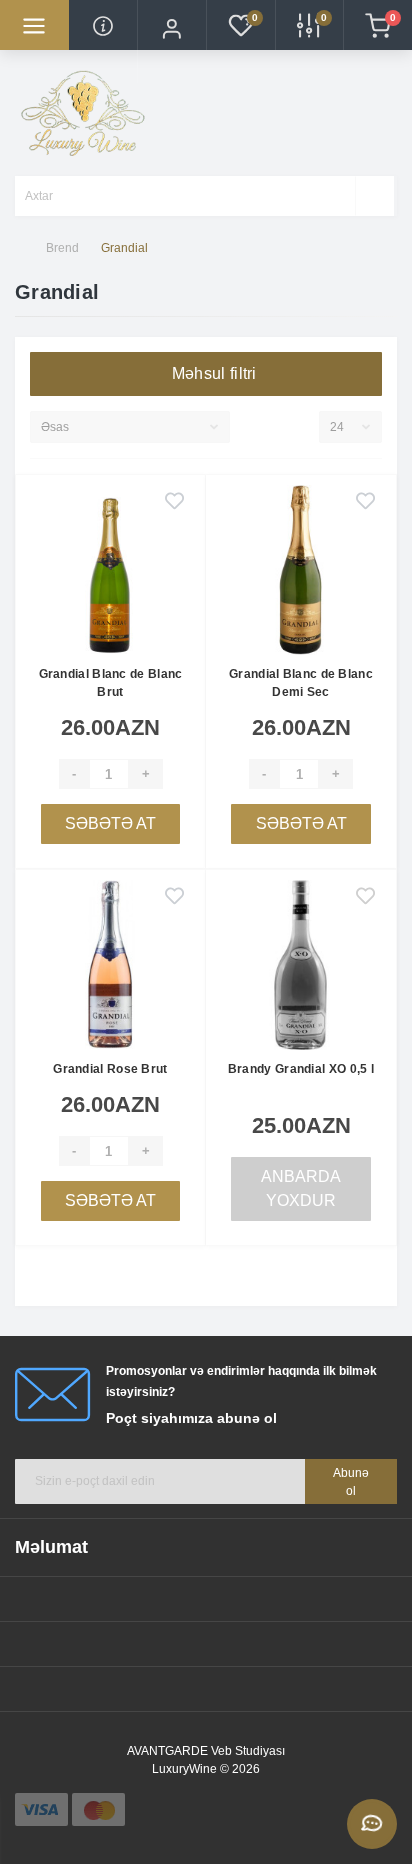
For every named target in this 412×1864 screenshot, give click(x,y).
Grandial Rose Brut (110, 1069)
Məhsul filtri (212, 373)
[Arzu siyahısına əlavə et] (174, 503)
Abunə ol (351, 1482)
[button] (171, 41)
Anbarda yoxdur (301, 1188)
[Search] (374, 196)
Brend (62, 248)
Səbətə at (110, 823)
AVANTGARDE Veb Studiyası (206, 1751)
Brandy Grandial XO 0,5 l (301, 1069)
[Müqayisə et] (174, 537)
